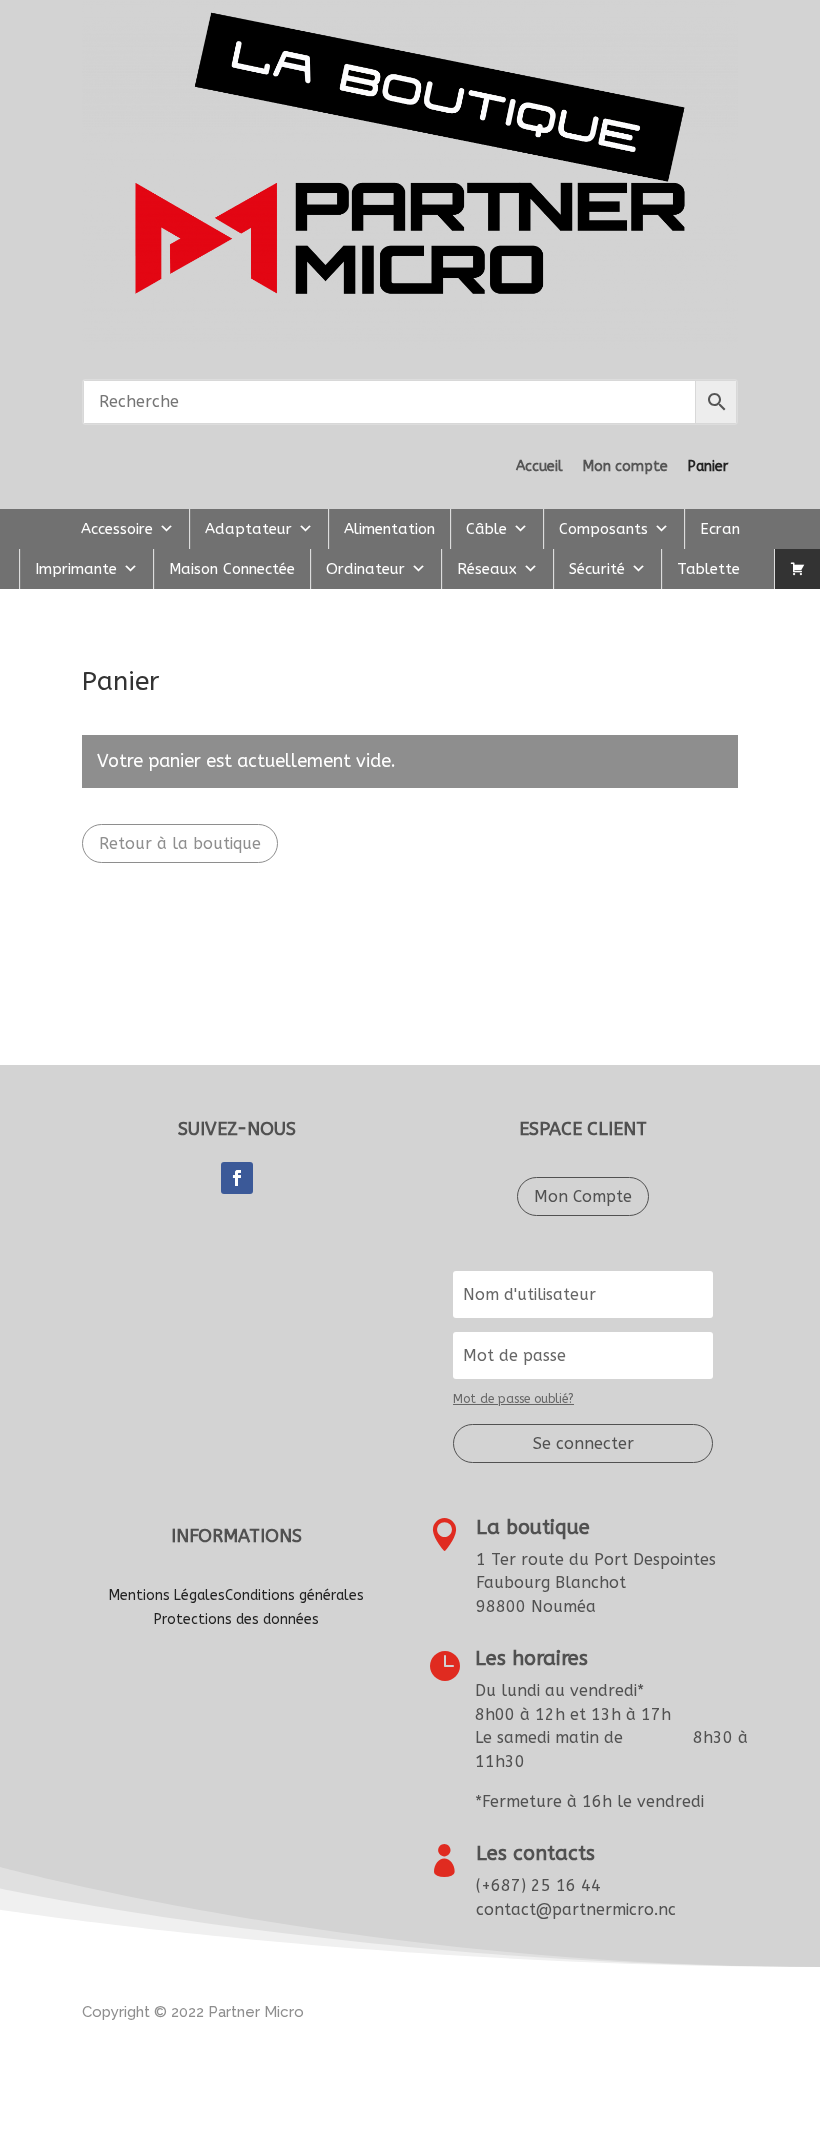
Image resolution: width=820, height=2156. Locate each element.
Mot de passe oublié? (513, 1399)
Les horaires (531, 1658)
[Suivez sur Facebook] (237, 1178)
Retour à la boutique (180, 843)
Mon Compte (583, 1196)
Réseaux (487, 569)
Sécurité (597, 569)
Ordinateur (365, 569)
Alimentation (389, 529)
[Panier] (797, 569)
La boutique (533, 1527)
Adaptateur (248, 529)
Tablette (708, 569)
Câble (486, 529)
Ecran (720, 529)
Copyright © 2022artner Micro (193, 2012)
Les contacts (535, 1853)
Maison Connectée (232, 569)
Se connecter (583, 1443)
